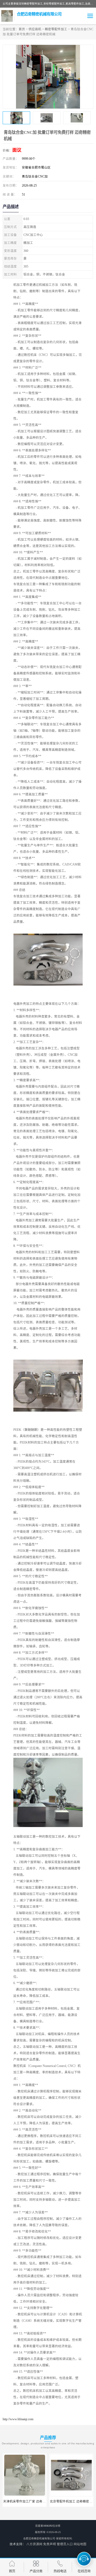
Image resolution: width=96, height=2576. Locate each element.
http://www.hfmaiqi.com (18, 2419)
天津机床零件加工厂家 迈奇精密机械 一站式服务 (38, 2501)
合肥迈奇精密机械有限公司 (39, 2538)
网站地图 (80, 2544)
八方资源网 (34, 2544)
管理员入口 (65, 2544)
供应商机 (35, 29)
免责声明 (50, 2544)
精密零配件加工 (56, 29)
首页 (22, 29)
